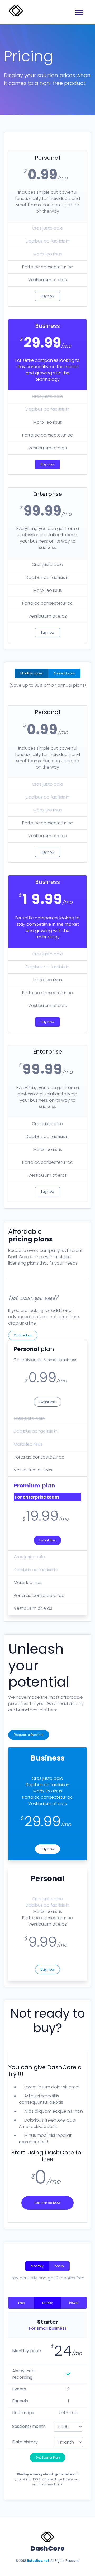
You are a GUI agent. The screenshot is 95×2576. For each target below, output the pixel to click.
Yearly (59, 2266)
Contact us (23, 1335)
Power (74, 2303)
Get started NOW (47, 2203)
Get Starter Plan (48, 2457)
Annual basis (64, 673)
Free (21, 2303)
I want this (47, 1402)
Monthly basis (32, 673)
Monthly (37, 2266)
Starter (47, 2303)
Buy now (47, 296)
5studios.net (38, 2561)
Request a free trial (29, 1735)
